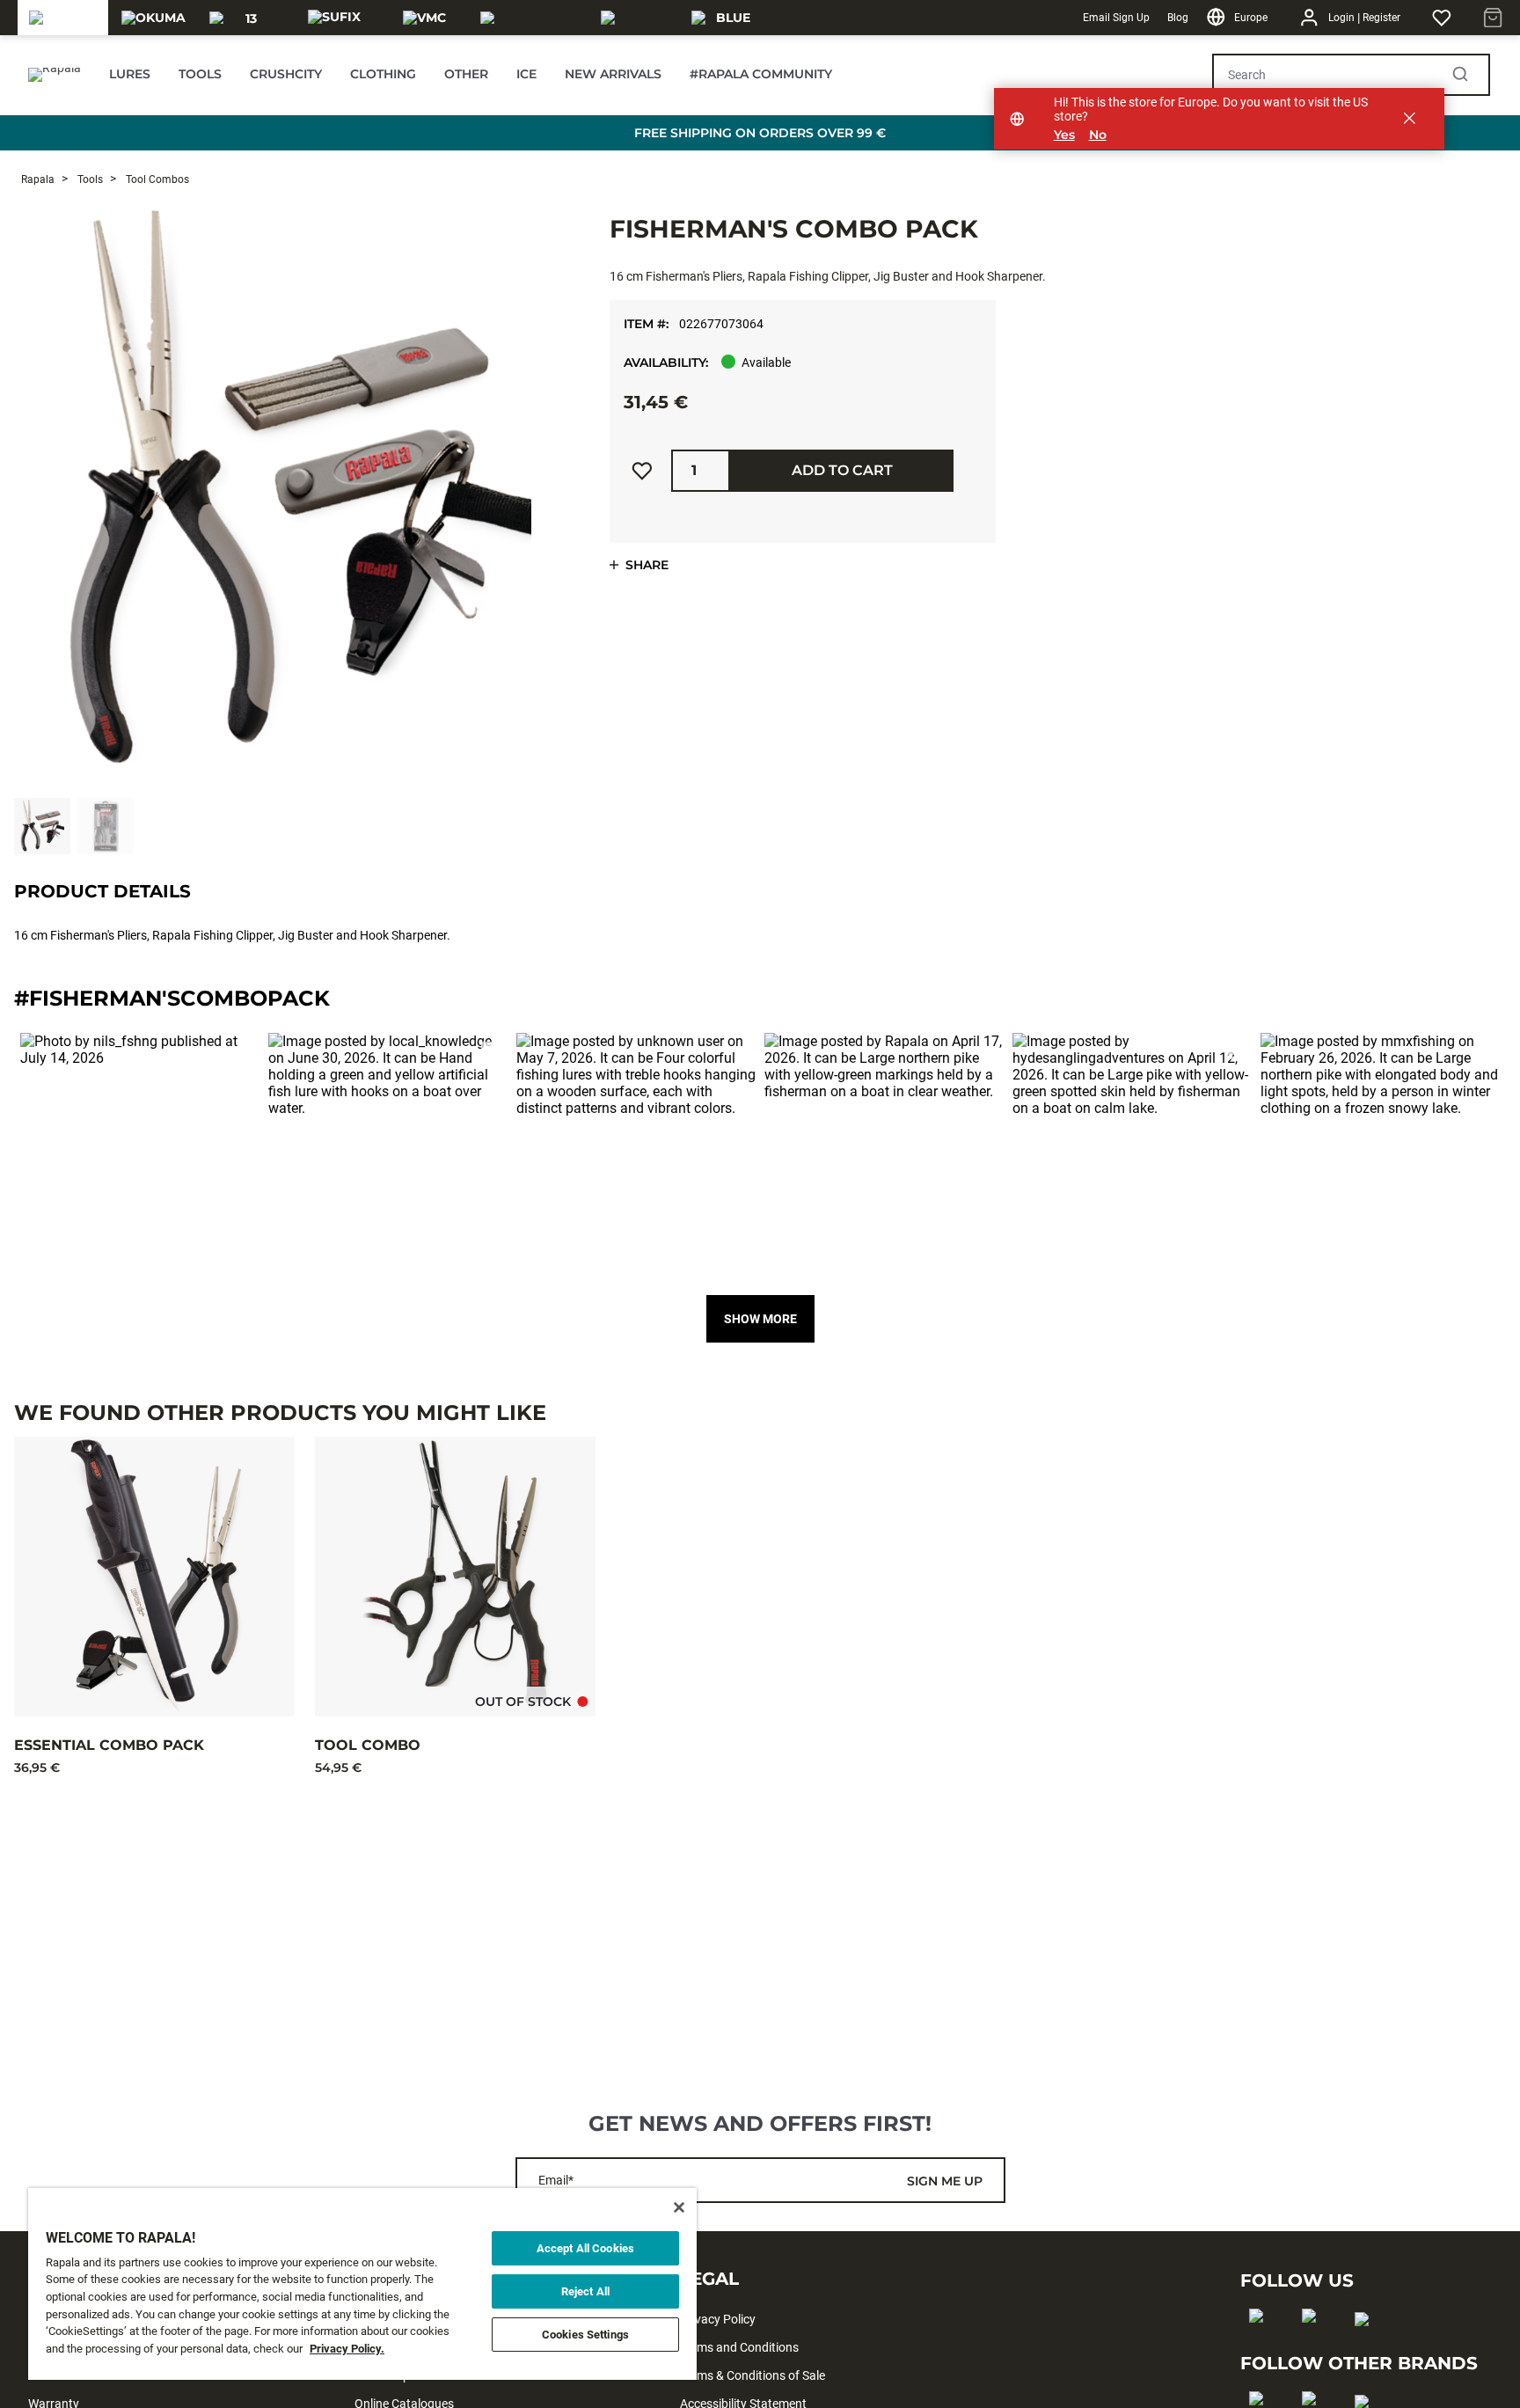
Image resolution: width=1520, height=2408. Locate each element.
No (1098, 135)
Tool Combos (156, 179)
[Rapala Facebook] (1262, 2344)
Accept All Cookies (585, 2248)
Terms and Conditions (739, 2347)
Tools (89, 179)
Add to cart (842, 470)
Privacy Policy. (347, 2349)
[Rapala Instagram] (1315, 2344)
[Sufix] (334, 18)
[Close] (679, 2207)
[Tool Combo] (455, 1577)
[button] (140, 1153)
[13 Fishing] (244, 18)
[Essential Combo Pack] (154, 1577)
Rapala (38, 179)
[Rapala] (62, 18)
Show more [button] (760, 1319)
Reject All (585, 2291)
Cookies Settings (585, 2335)
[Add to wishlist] (642, 471)
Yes (1064, 135)
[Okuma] (153, 18)
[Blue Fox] (726, 18)
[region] (362, 2284)
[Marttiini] (636, 18)
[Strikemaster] (530, 18)
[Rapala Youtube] (1367, 2347)
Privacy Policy (718, 2319)
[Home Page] (55, 75)
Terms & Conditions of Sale (753, 2375)
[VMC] (424, 18)
